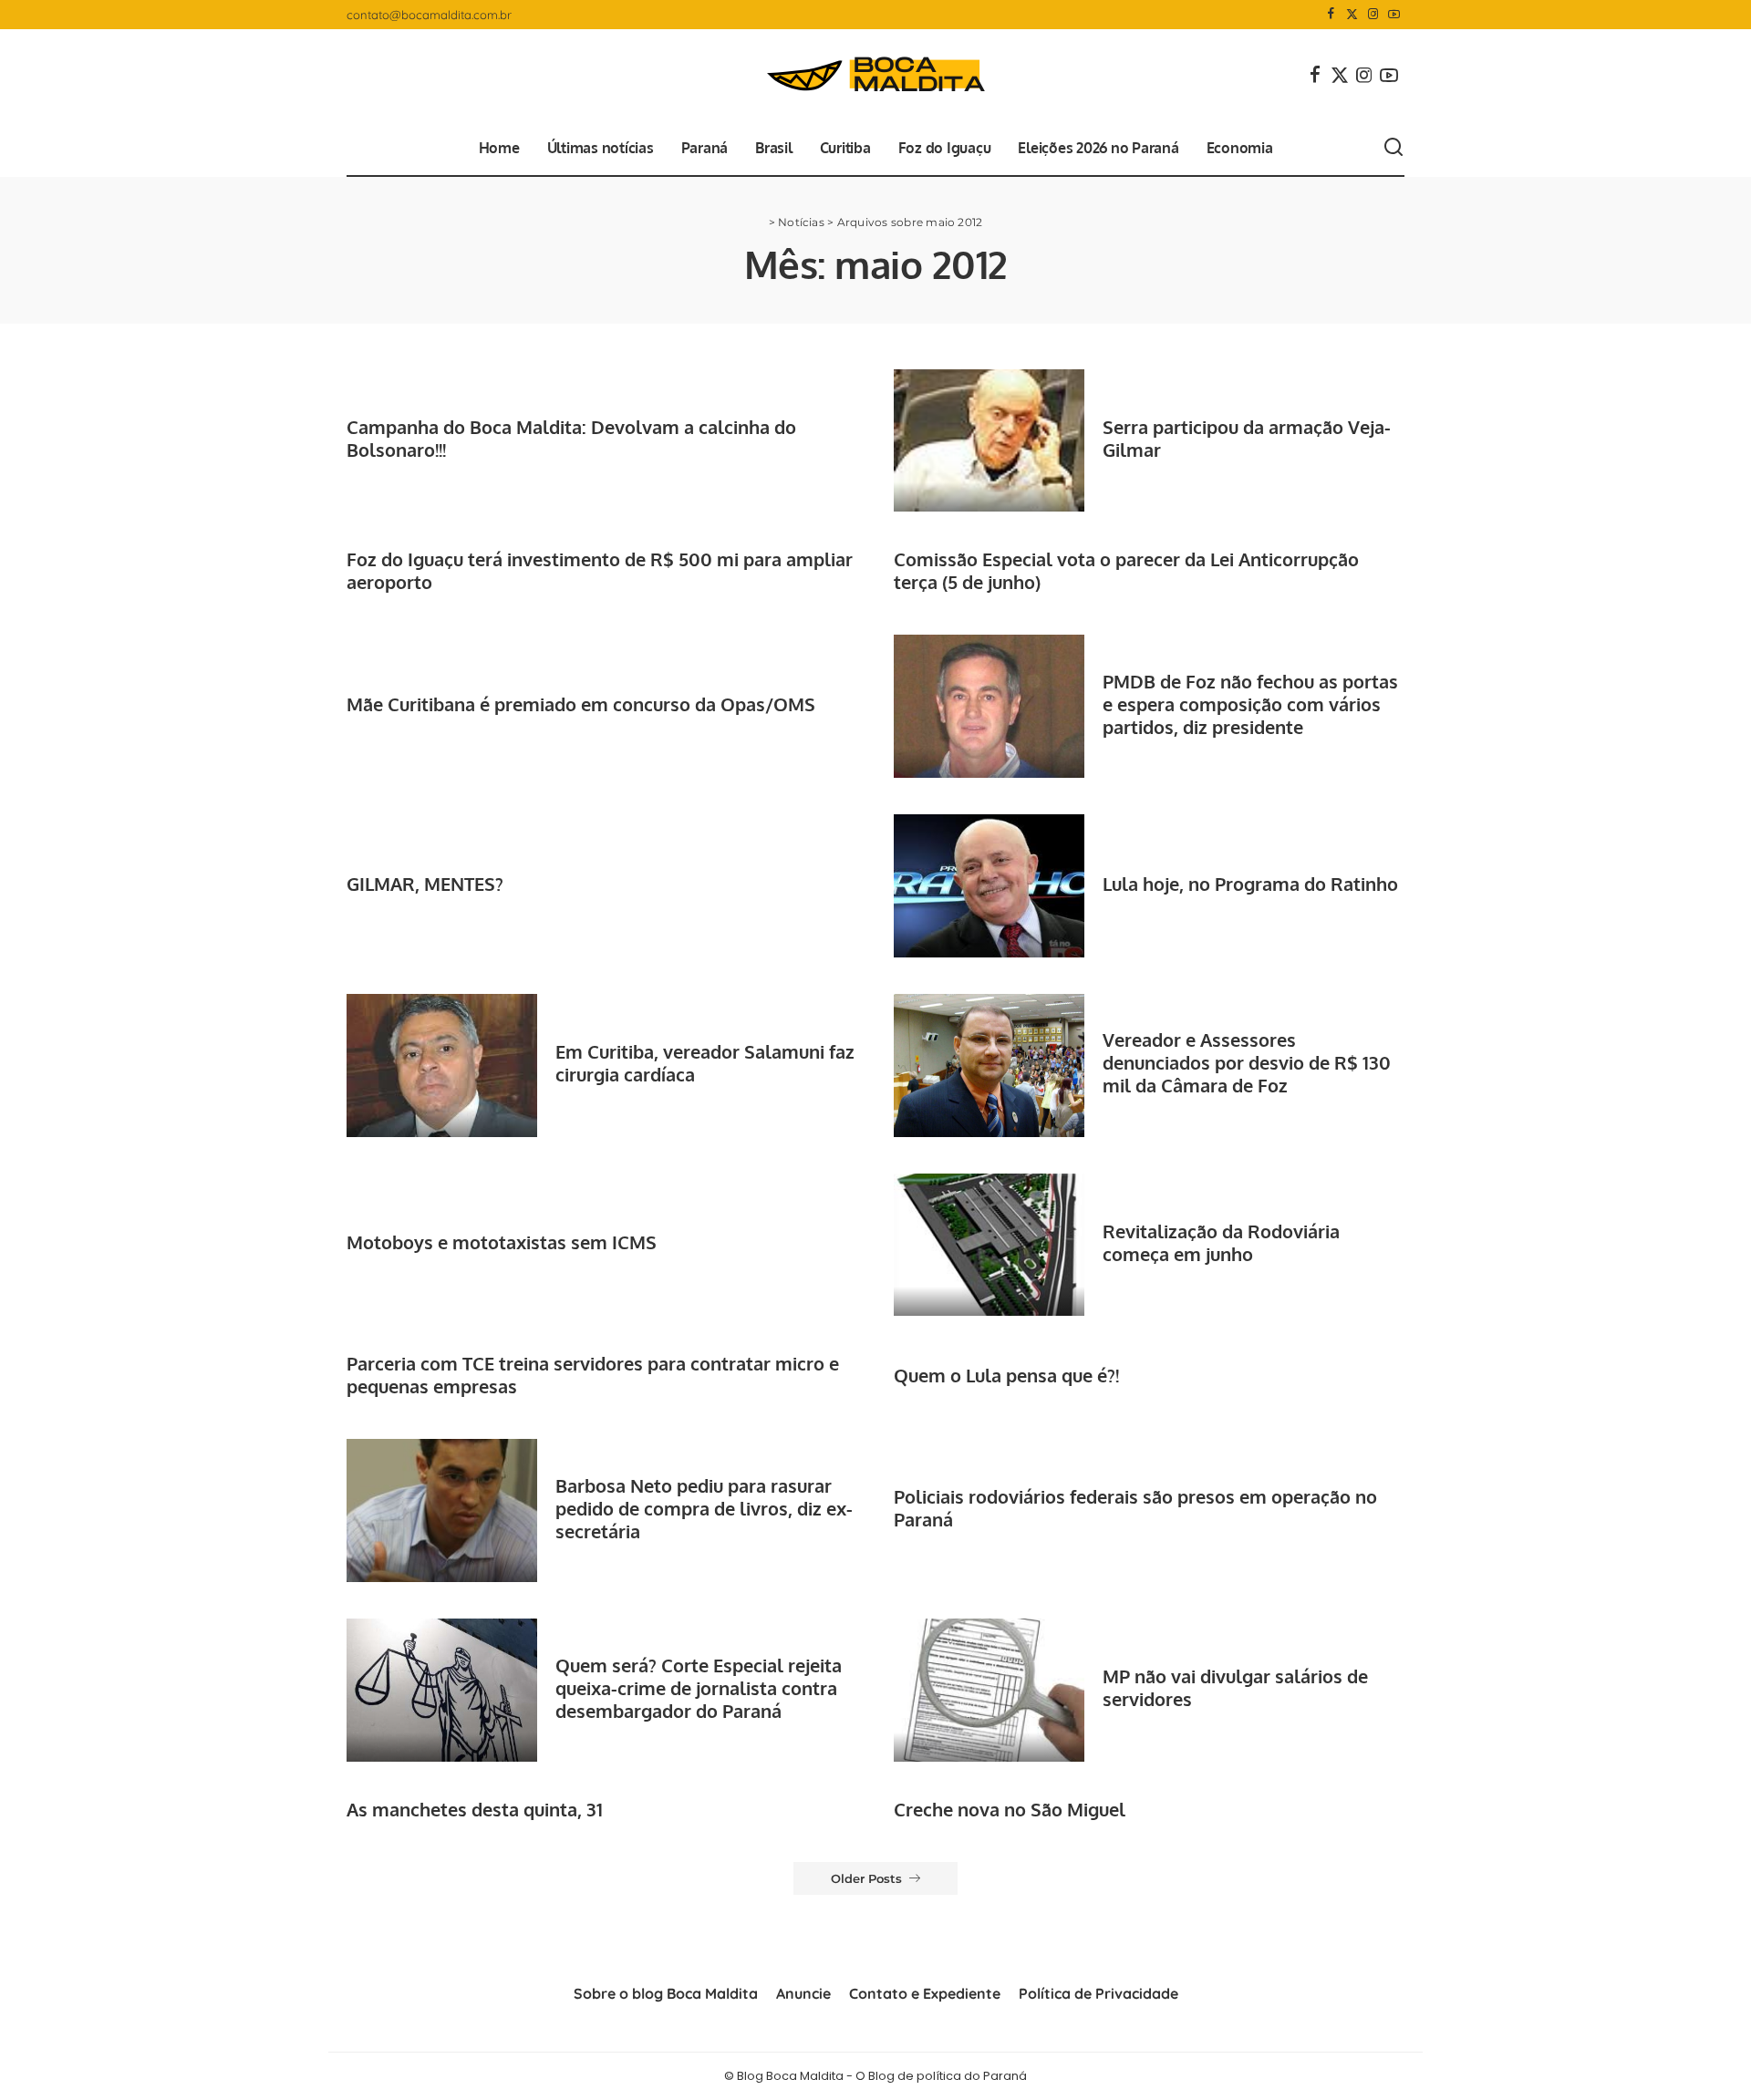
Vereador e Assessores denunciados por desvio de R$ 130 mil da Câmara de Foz (1247, 1062)
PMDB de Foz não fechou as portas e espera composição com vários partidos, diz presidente (1250, 704)
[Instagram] (1373, 15)
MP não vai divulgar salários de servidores (1235, 1687)
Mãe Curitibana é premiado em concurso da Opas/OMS (581, 704)
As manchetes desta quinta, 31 (475, 1809)
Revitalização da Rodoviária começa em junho (1221, 1242)
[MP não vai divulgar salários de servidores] (989, 1690)
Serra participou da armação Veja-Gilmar (1247, 438)
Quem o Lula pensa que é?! (1006, 1375)
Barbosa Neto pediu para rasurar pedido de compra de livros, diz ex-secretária (704, 1508)
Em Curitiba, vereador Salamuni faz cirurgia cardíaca (705, 1063)
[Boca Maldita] (875, 75)
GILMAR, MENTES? (425, 884)
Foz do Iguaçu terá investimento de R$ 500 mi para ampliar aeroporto (600, 570)
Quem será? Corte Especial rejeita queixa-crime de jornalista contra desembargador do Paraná (699, 1688)
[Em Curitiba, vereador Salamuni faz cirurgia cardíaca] (442, 1066)
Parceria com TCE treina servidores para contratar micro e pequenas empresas (593, 1375)
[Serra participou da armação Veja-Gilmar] (989, 441)
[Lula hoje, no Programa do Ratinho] (989, 886)
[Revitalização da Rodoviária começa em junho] (989, 1245)
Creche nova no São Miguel (1010, 1809)
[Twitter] (1352, 15)
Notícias (801, 222)
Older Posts (866, 1878)
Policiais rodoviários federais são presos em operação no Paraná (1135, 1508)
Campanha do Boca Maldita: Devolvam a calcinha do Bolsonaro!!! (571, 438)
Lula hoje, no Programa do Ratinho (1250, 884)
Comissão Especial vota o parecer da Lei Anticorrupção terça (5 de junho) (1126, 570)
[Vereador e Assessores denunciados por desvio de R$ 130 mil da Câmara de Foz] (989, 1066)
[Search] (1394, 148)
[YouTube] (1394, 15)
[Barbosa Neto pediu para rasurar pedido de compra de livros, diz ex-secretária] (442, 1510)
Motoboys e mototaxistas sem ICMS (502, 1242)
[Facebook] (1331, 15)
